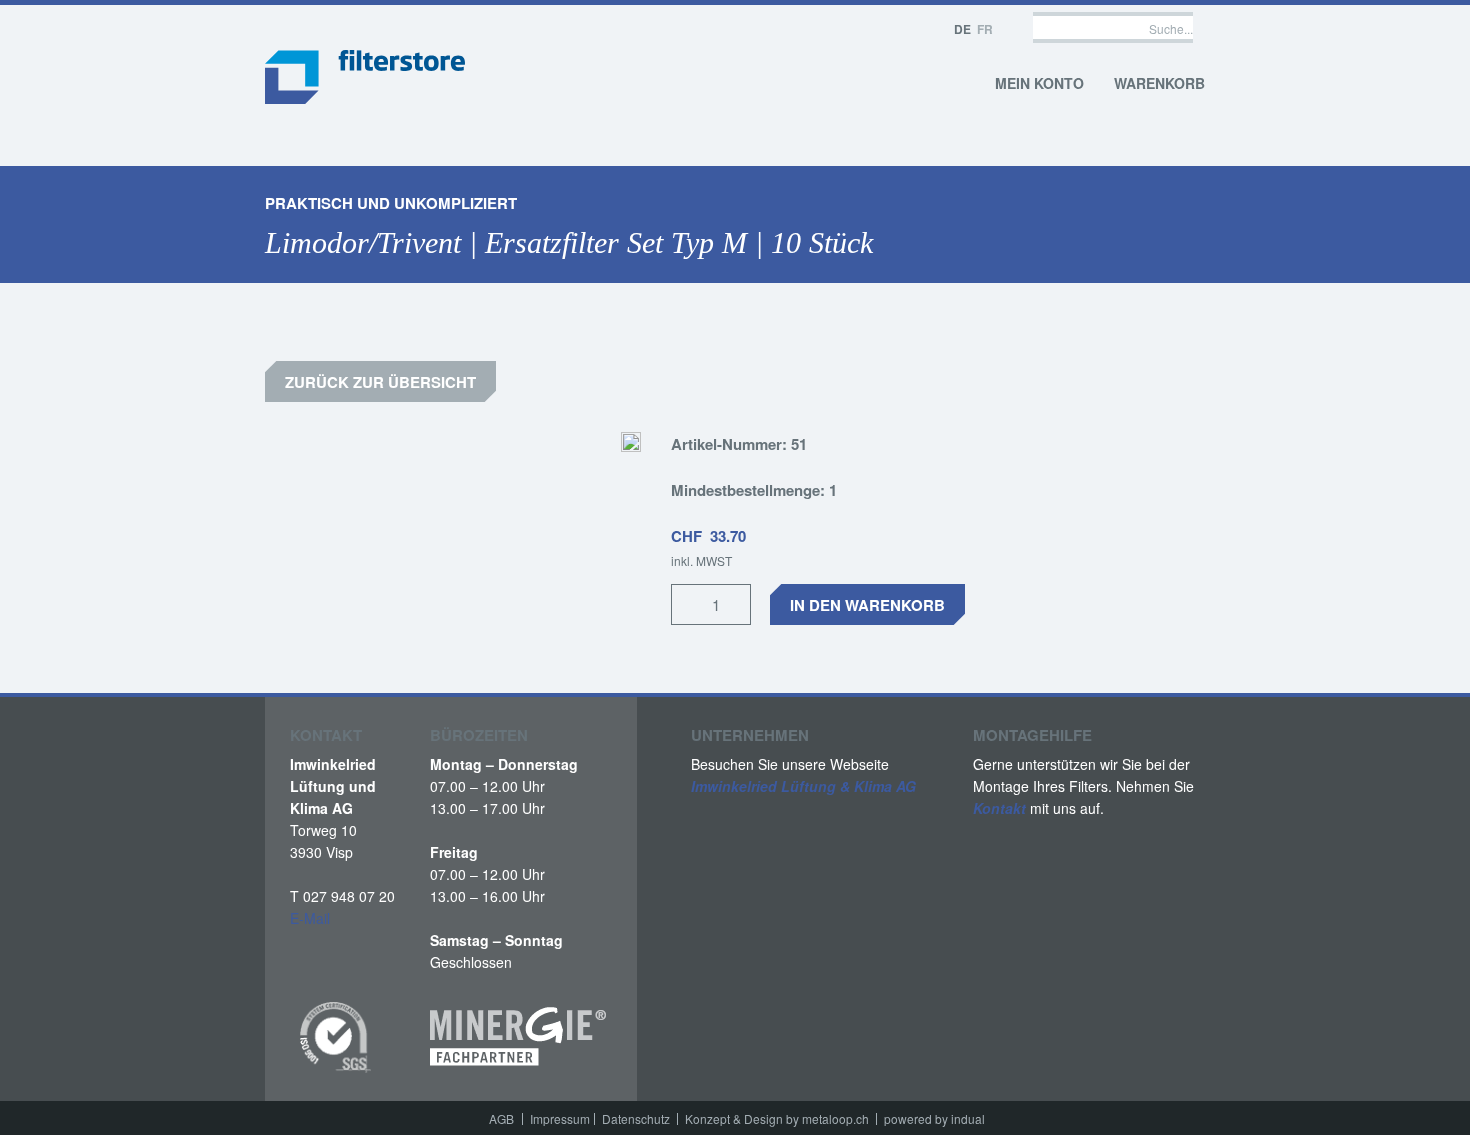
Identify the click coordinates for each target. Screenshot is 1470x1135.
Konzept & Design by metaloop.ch (777, 1119)
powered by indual (934, 1119)
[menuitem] (505, 1119)
